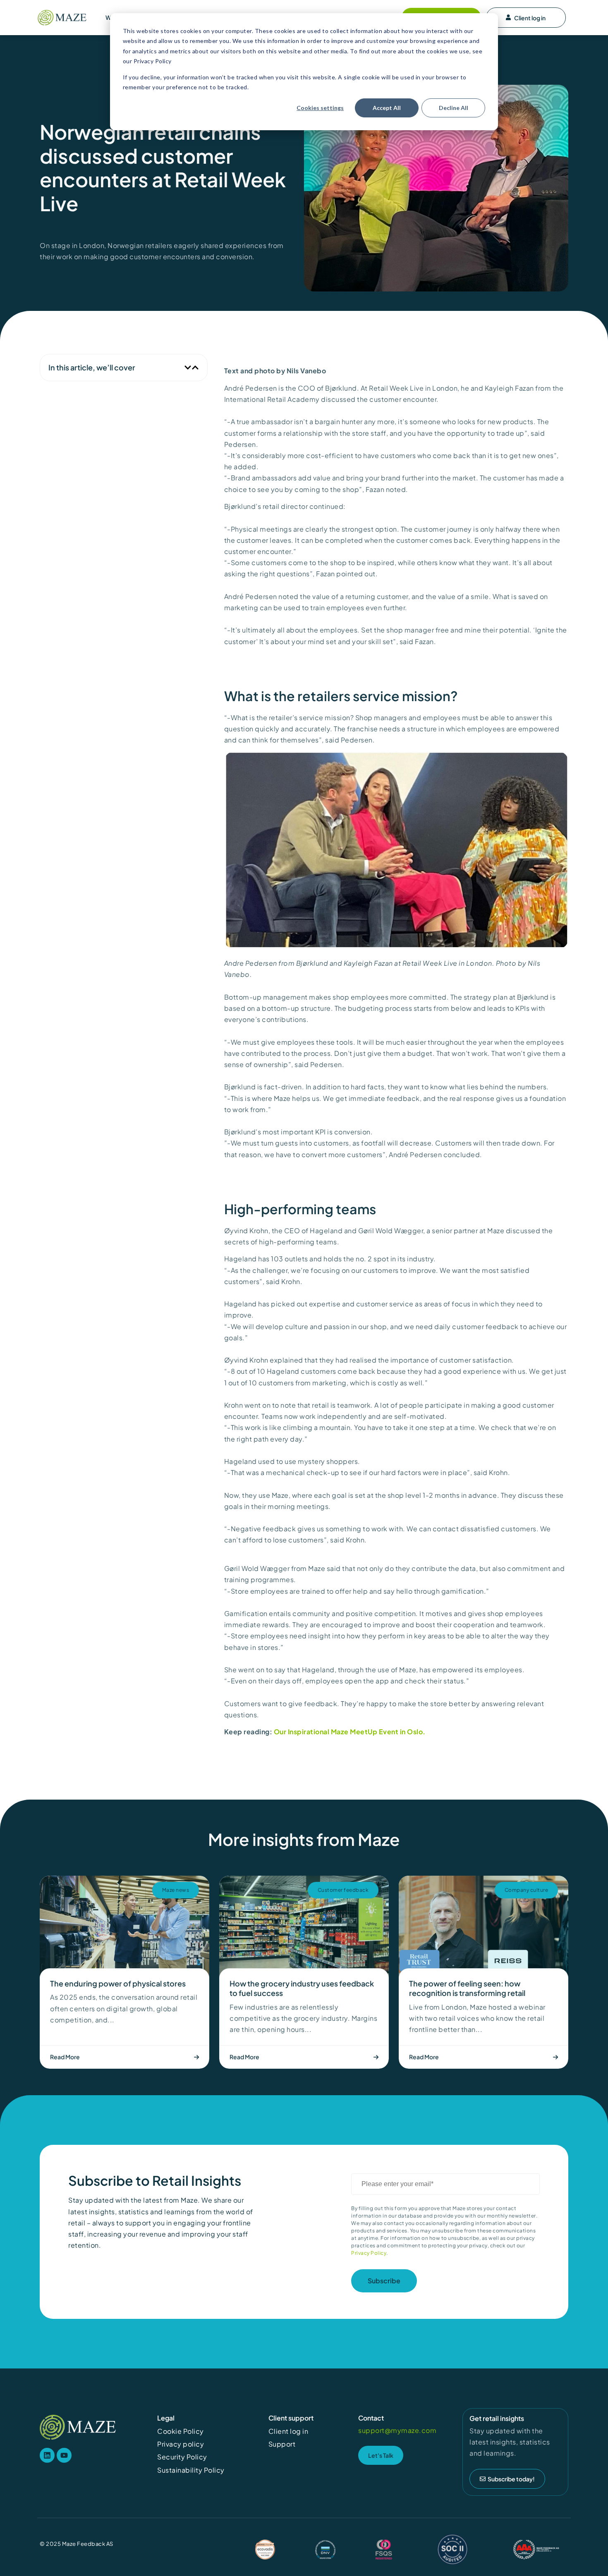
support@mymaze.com (397, 2430)
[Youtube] (64, 2455)
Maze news (176, 1890)
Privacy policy (181, 2444)
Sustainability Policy (191, 2470)
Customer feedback (343, 1890)
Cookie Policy (181, 2431)
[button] (188, 368)
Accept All (387, 108)
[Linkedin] (47, 2455)
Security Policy (182, 2457)
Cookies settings (320, 108)
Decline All (454, 108)
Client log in (530, 18)
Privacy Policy (369, 2253)
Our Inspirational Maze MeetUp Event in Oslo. (350, 1732)
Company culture (527, 1890)
